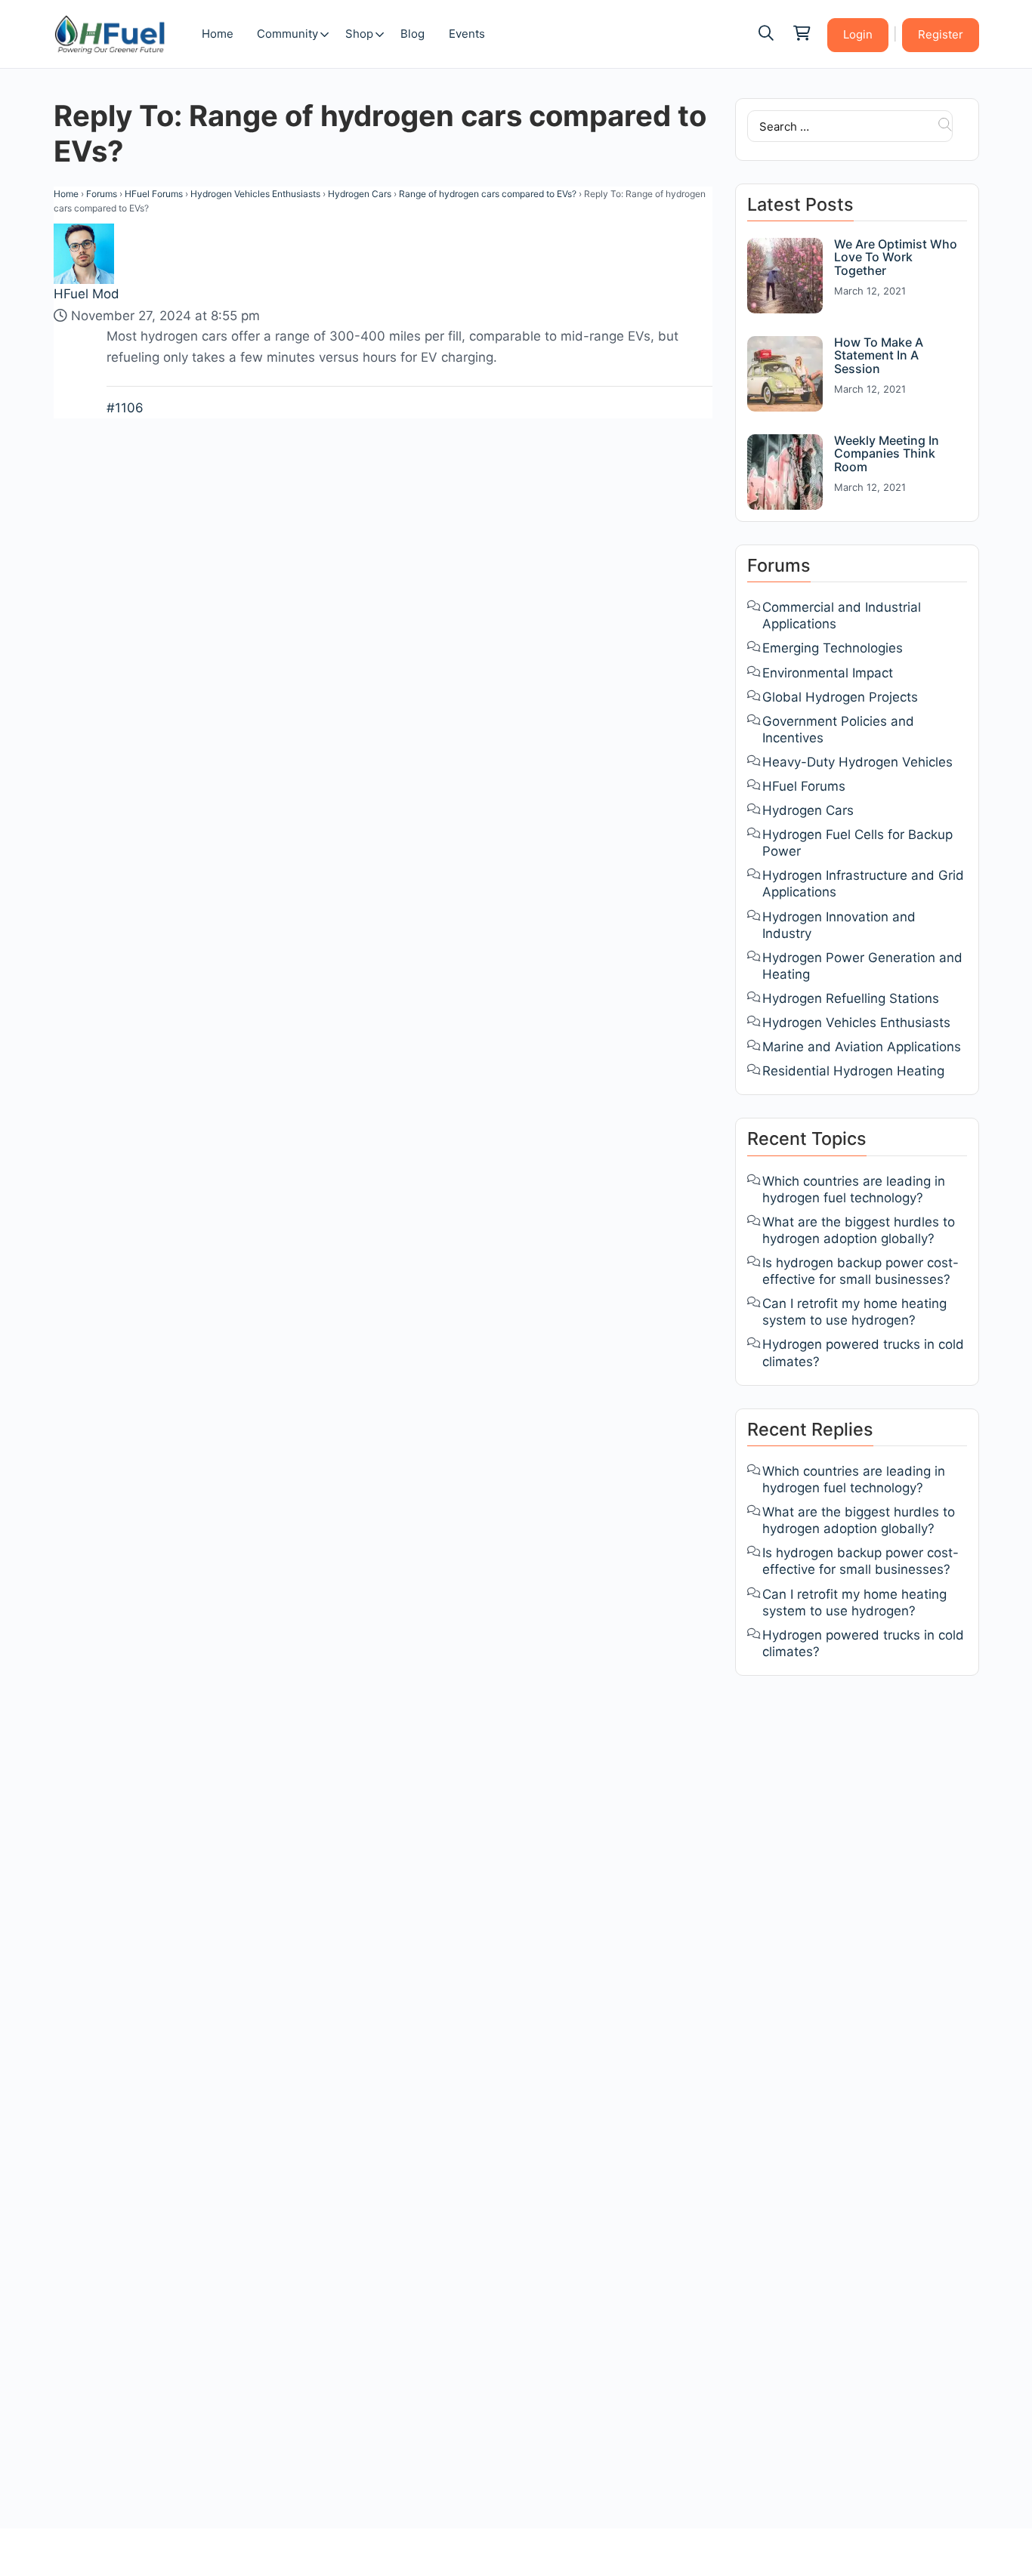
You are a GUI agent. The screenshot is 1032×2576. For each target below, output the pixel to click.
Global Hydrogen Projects (840, 697)
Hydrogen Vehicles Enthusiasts (255, 194)
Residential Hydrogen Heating (853, 1071)
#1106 (125, 408)
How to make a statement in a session (879, 355)
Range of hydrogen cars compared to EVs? (488, 194)
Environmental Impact (828, 673)
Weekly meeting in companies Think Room (887, 453)
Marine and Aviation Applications (862, 1047)
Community (287, 34)
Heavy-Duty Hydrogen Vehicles (857, 762)
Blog (412, 34)
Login (858, 34)
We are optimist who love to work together (896, 257)
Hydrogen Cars (360, 194)
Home (217, 34)
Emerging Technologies (833, 648)
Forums (102, 194)
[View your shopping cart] (801, 34)
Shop (359, 34)
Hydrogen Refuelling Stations (851, 998)
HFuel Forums (154, 194)
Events (467, 34)
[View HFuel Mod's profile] (85, 253)
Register (941, 34)
